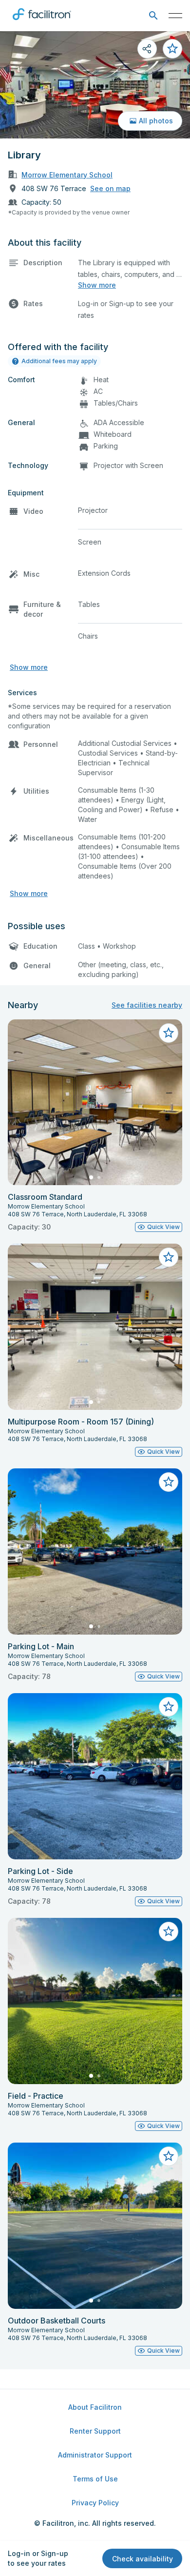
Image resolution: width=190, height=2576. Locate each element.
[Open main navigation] (175, 16)
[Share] (147, 49)
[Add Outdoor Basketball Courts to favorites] (169, 2156)
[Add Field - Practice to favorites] (169, 1932)
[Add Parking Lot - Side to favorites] (169, 1707)
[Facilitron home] (42, 22)
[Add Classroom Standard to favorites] (169, 1033)
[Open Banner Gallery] (95, 85)
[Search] (153, 16)
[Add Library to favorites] (172, 49)
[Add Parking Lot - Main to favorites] (169, 1482)
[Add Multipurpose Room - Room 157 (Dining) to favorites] (169, 1257)
